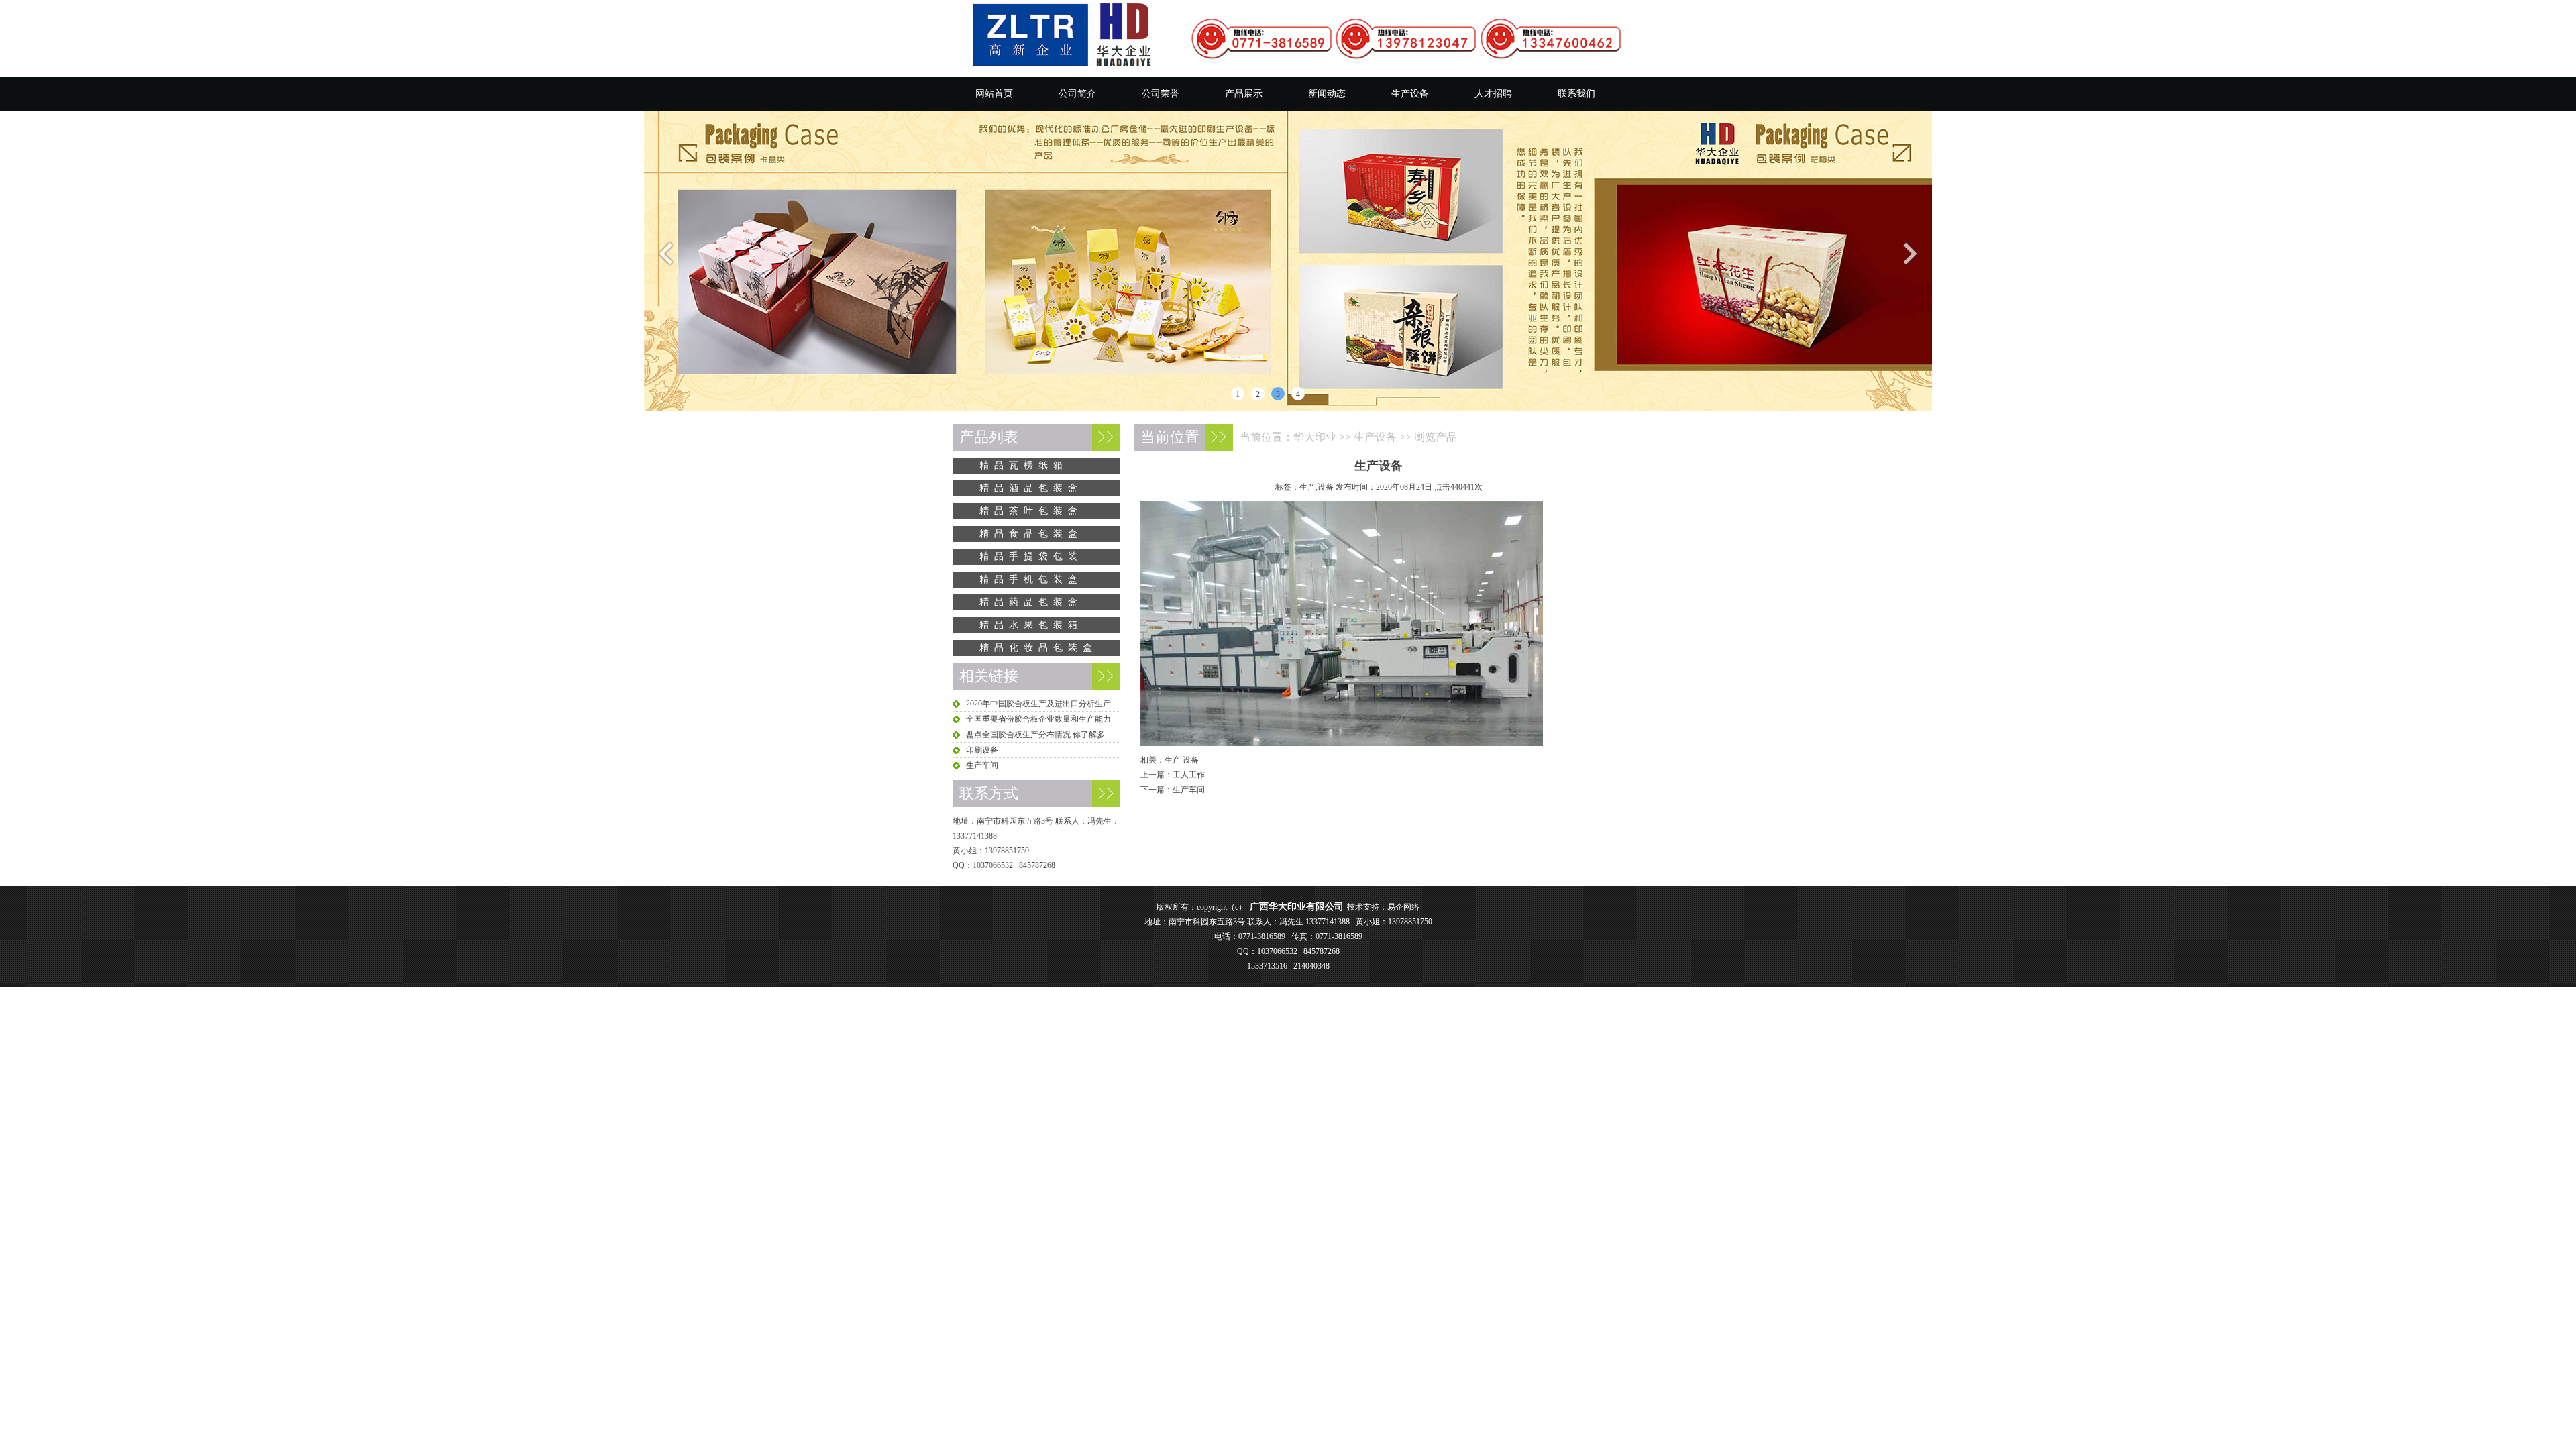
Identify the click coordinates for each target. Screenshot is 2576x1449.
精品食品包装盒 (1031, 534)
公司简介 (1077, 94)
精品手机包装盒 (1031, 579)
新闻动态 (1327, 94)
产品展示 (1244, 94)
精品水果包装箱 (1031, 625)
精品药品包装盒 (1031, 602)
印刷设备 (982, 750)
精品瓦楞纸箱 (1024, 465)
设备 (1191, 760)
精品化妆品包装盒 (1038, 648)
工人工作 (1189, 775)
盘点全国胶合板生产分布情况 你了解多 (1035, 735)
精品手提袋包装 (1031, 556)
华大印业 (1315, 437)
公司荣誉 (1161, 94)
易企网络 (1403, 907)
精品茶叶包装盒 (1031, 511)
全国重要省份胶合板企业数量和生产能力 (1038, 719)
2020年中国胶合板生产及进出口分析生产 (1038, 704)
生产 (1173, 760)
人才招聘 (1493, 94)
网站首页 (994, 94)
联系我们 (1576, 94)
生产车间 (1189, 790)
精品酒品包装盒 (1031, 488)
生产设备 (1410, 94)
